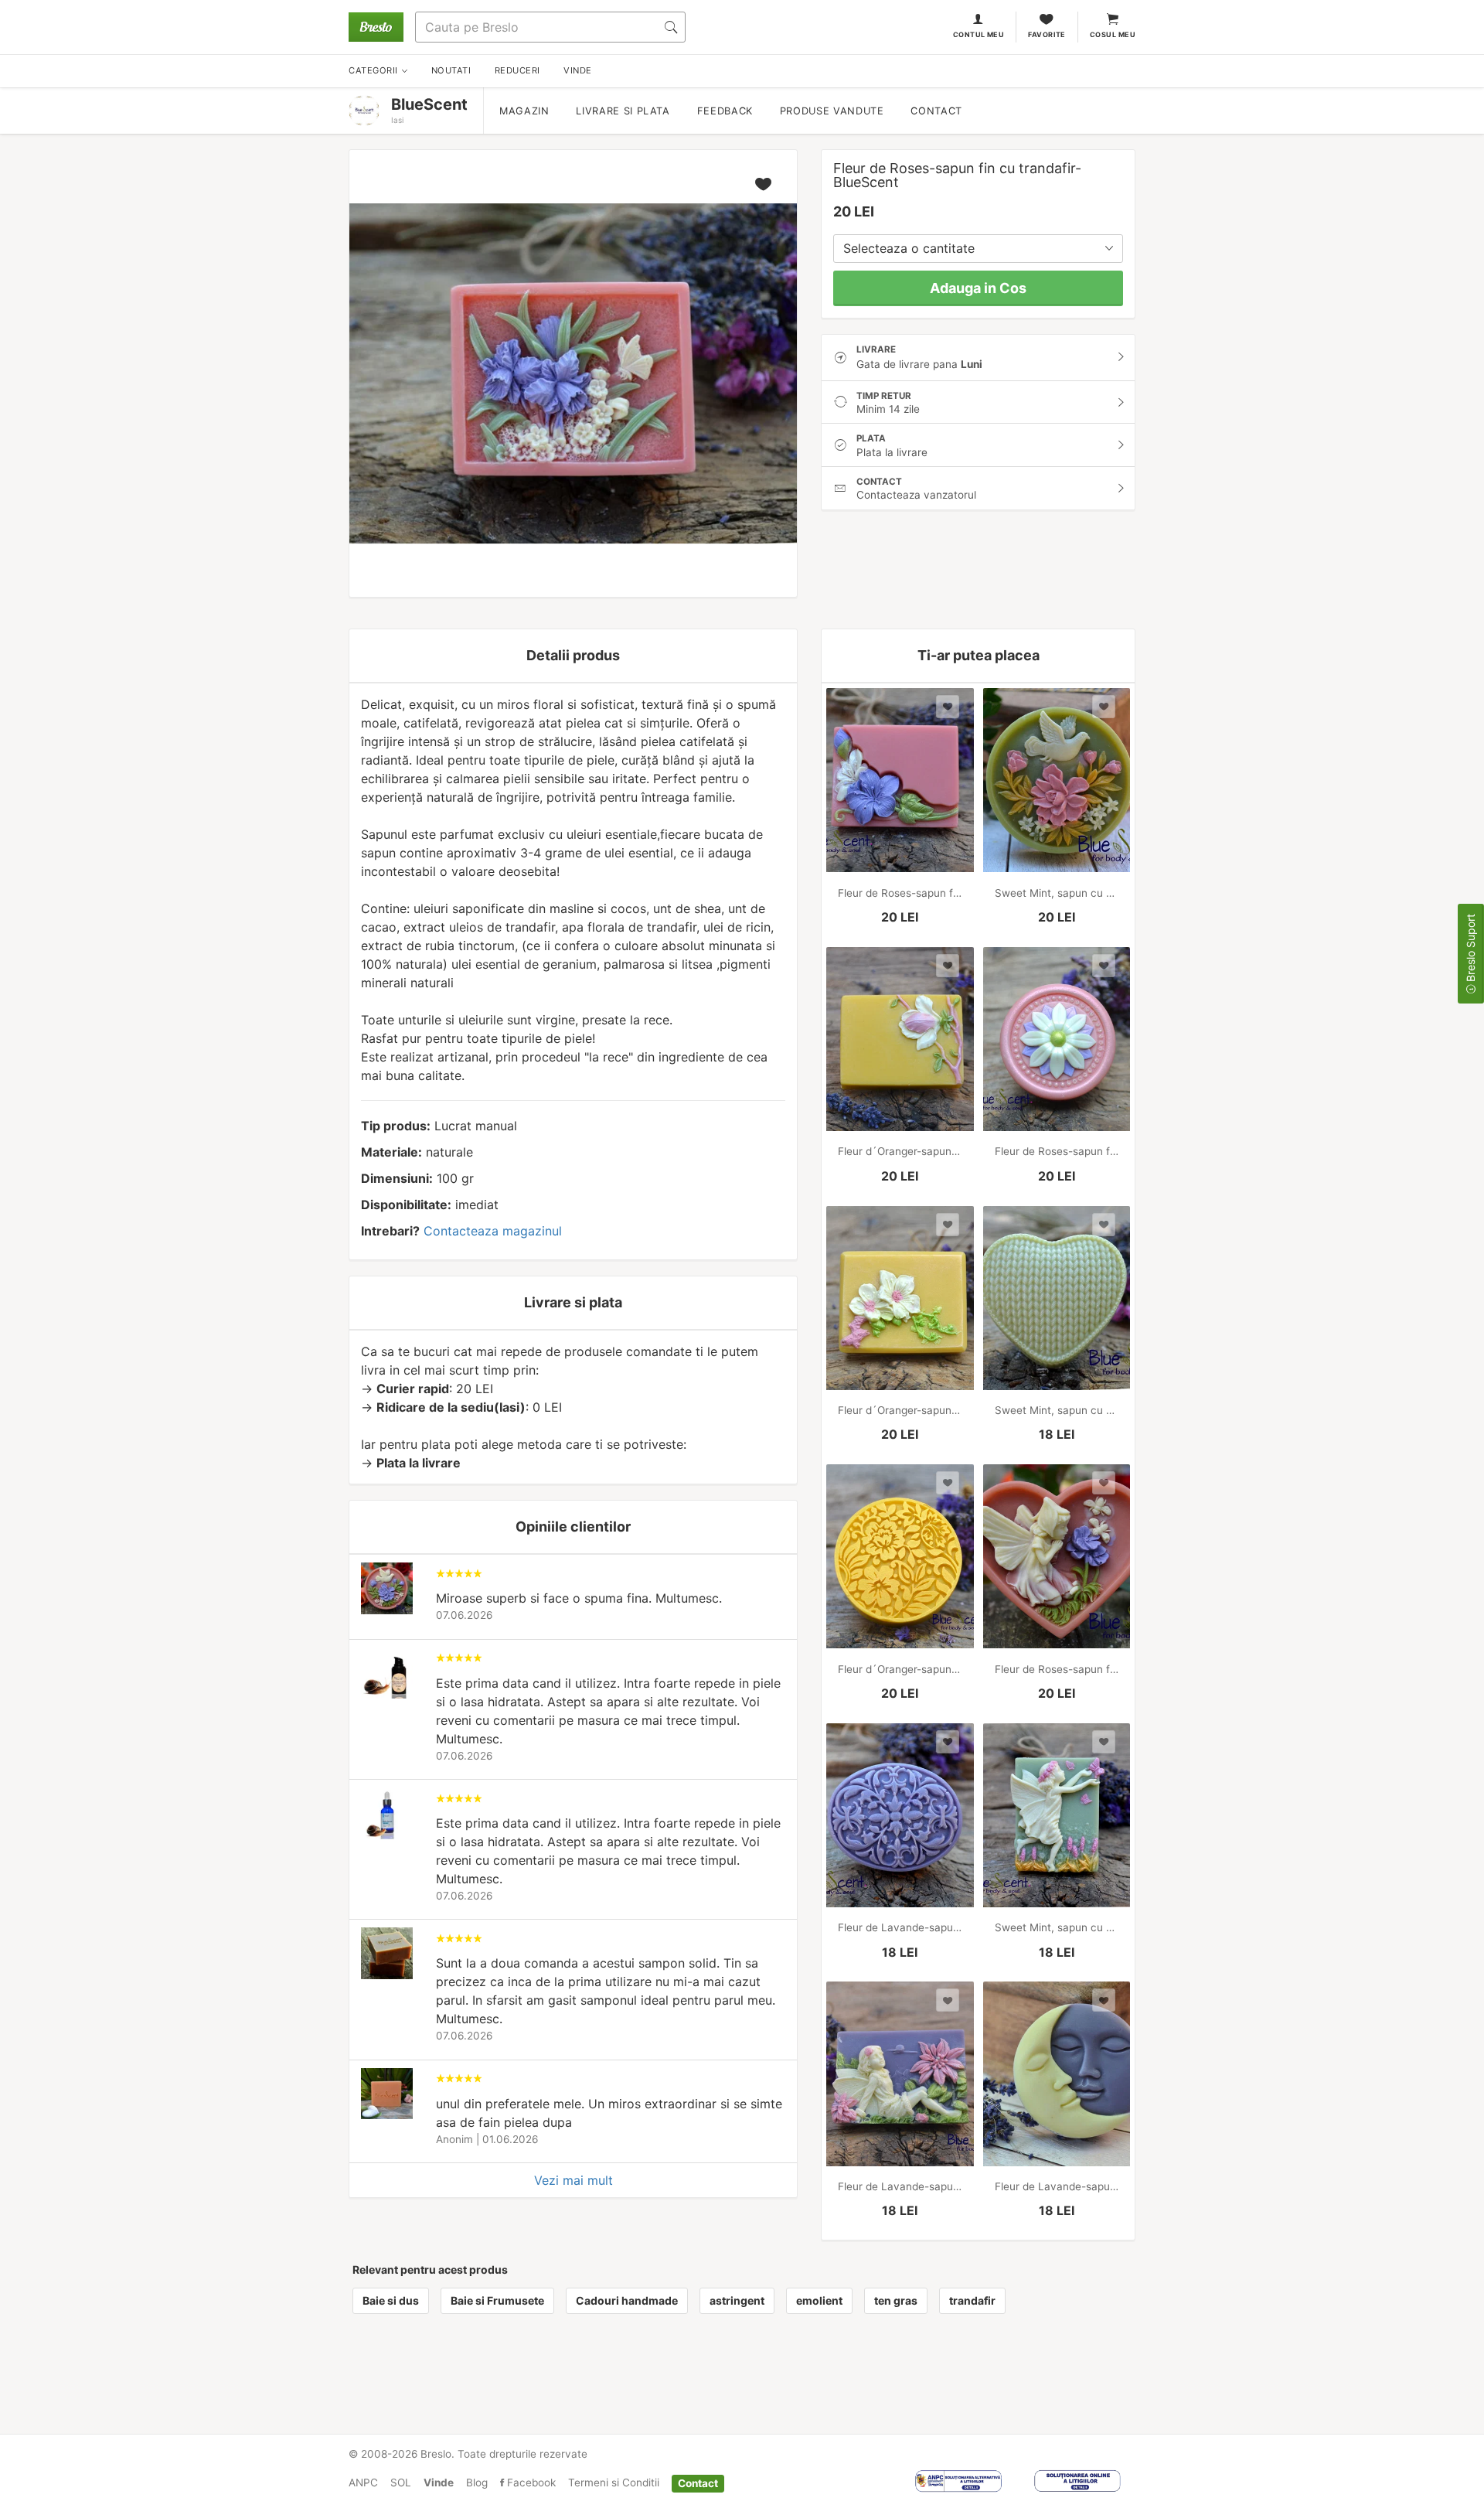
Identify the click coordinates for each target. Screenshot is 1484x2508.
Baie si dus (391, 2300)
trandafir (972, 2300)
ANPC (363, 2482)
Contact (936, 111)
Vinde (439, 2482)
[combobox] (978, 249)
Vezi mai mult (574, 2180)
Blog (477, 2482)
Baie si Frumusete (497, 2300)
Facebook (530, 2482)
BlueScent (429, 104)
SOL (401, 2482)
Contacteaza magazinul (493, 1231)
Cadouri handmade (627, 2300)
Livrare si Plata (623, 111)
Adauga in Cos (978, 288)
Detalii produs (573, 655)
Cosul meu (1113, 34)
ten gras (896, 2300)
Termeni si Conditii (614, 2482)
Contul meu (979, 34)
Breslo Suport (1470, 949)
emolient (819, 2300)
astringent (737, 2300)
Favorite (1047, 34)
